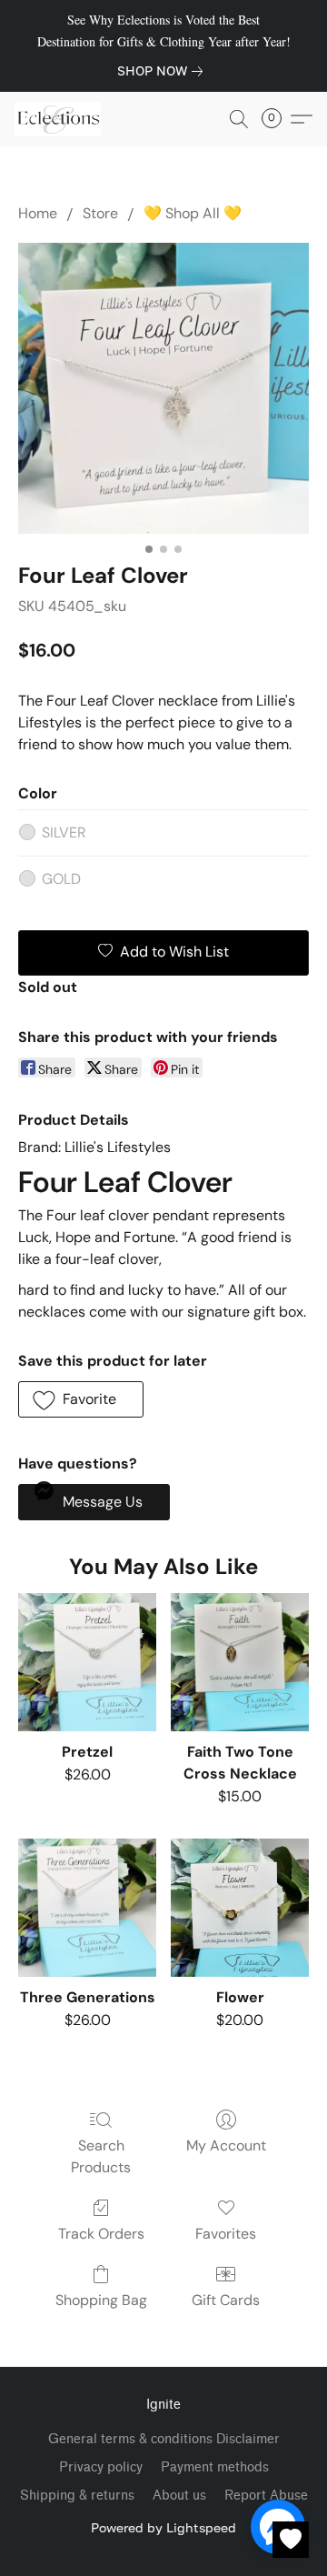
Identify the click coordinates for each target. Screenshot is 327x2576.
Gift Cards (226, 2300)
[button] (60, 119)
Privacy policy (101, 2467)
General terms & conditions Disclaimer (164, 2439)
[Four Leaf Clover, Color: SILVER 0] (163, 388)
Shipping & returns (77, 2496)
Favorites (226, 2234)
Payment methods (215, 2467)
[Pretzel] (87, 1662)
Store (100, 213)
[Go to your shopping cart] (277, 119)
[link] (163, 71)
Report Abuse (266, 2496)
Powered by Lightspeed (163, 2527)
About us (179, 2496)
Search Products (101, 2156)
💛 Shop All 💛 (193, 213)
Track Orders (101, 2234)
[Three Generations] (87, 1908)
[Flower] (240, 1908)
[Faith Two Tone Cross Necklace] (240, 1662)
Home (38, 213)
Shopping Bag (101, 2300)
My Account (226, 2145)
